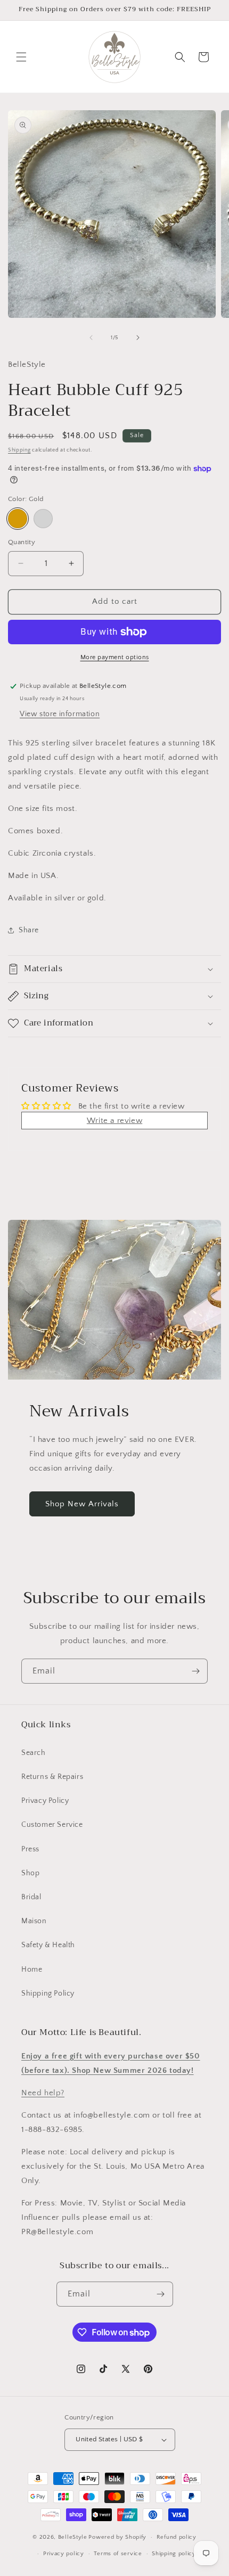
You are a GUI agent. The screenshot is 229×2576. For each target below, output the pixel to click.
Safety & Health (48, 1945)
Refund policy (177, 2537)
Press (30, 1849)
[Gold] (18, 519)
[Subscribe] (195, 1671)
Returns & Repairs (52, 1777)
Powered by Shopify (117, 2537)
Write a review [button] (114, 1121)
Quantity (22, 542)
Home (32, 1970)
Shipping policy (174, 2554)
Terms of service (118, 2554)
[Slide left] (91, 338)
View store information (60, 714)
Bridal (31, 1897)
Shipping (19, 450)
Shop (30, 1873)
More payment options (115, 657)
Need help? (43, 2093)
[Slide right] (138, 338)
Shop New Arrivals (82, 1504)
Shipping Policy (48, 1993)
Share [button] (29, 930)
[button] (21, 57)
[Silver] (43, 519)
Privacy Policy (45, 1801)
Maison (34, 1921)
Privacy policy (64, 2554)
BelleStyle (73, 2537)
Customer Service (52, 1825)
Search (34, 1753)
